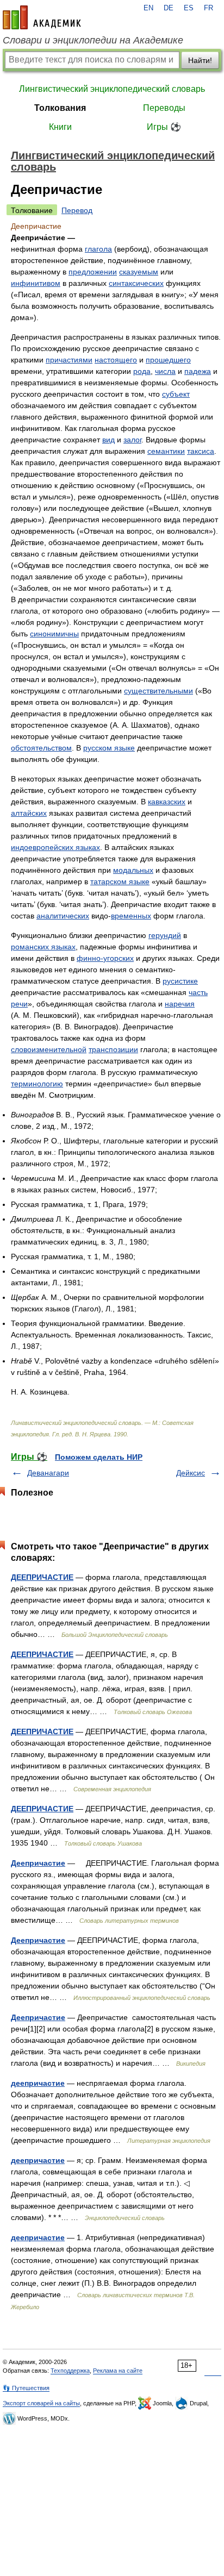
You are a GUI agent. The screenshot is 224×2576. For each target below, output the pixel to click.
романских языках (43, 947)
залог (132, 440)
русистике (180, 981)
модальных (133, 870)
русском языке (109, 748)
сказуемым (139, 272)
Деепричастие (38, 1863)
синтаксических (136, 283)
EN (148, 8)
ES (189, 8)
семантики (166, 451)
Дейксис (191, 1473)
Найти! (200, 60)
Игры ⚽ (164, 127)
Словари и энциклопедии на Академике (93, 40)
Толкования (60, 108)
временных (131, 916)
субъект (176, 394)
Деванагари (48, 1473)
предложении (93, 272)
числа (165, 371)
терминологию (37, 1084)
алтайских (29, 813)
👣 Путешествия (26, 2388)
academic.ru (42, 17)
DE (169, 8)
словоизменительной (49, 1049)
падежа (198, 371)
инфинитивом (36, 283)
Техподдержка (70, 2371)
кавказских (167, 802)
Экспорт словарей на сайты (41, 2403)
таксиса (201, 451)
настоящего (116, 360)
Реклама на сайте (118, 2371)
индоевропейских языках (55, 847)
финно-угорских (105, 958)
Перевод (77, 210)
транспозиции (113, 1049)
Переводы (164, 108)
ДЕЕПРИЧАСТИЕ (42, 1577)
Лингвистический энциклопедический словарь (112, 89)
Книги (60, 127)
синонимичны (54, 634)
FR (209, 8)
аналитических (63, 916)
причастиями (69, 360)
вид (108, 440)
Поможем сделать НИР (99, 1457)
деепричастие (38, 2083)
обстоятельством (41, 748)
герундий (165, 935)
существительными (158, 691)
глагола (98, 249)
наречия (180, 1004)
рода (142, 371)
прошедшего (168, 360)
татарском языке (120, 881)
